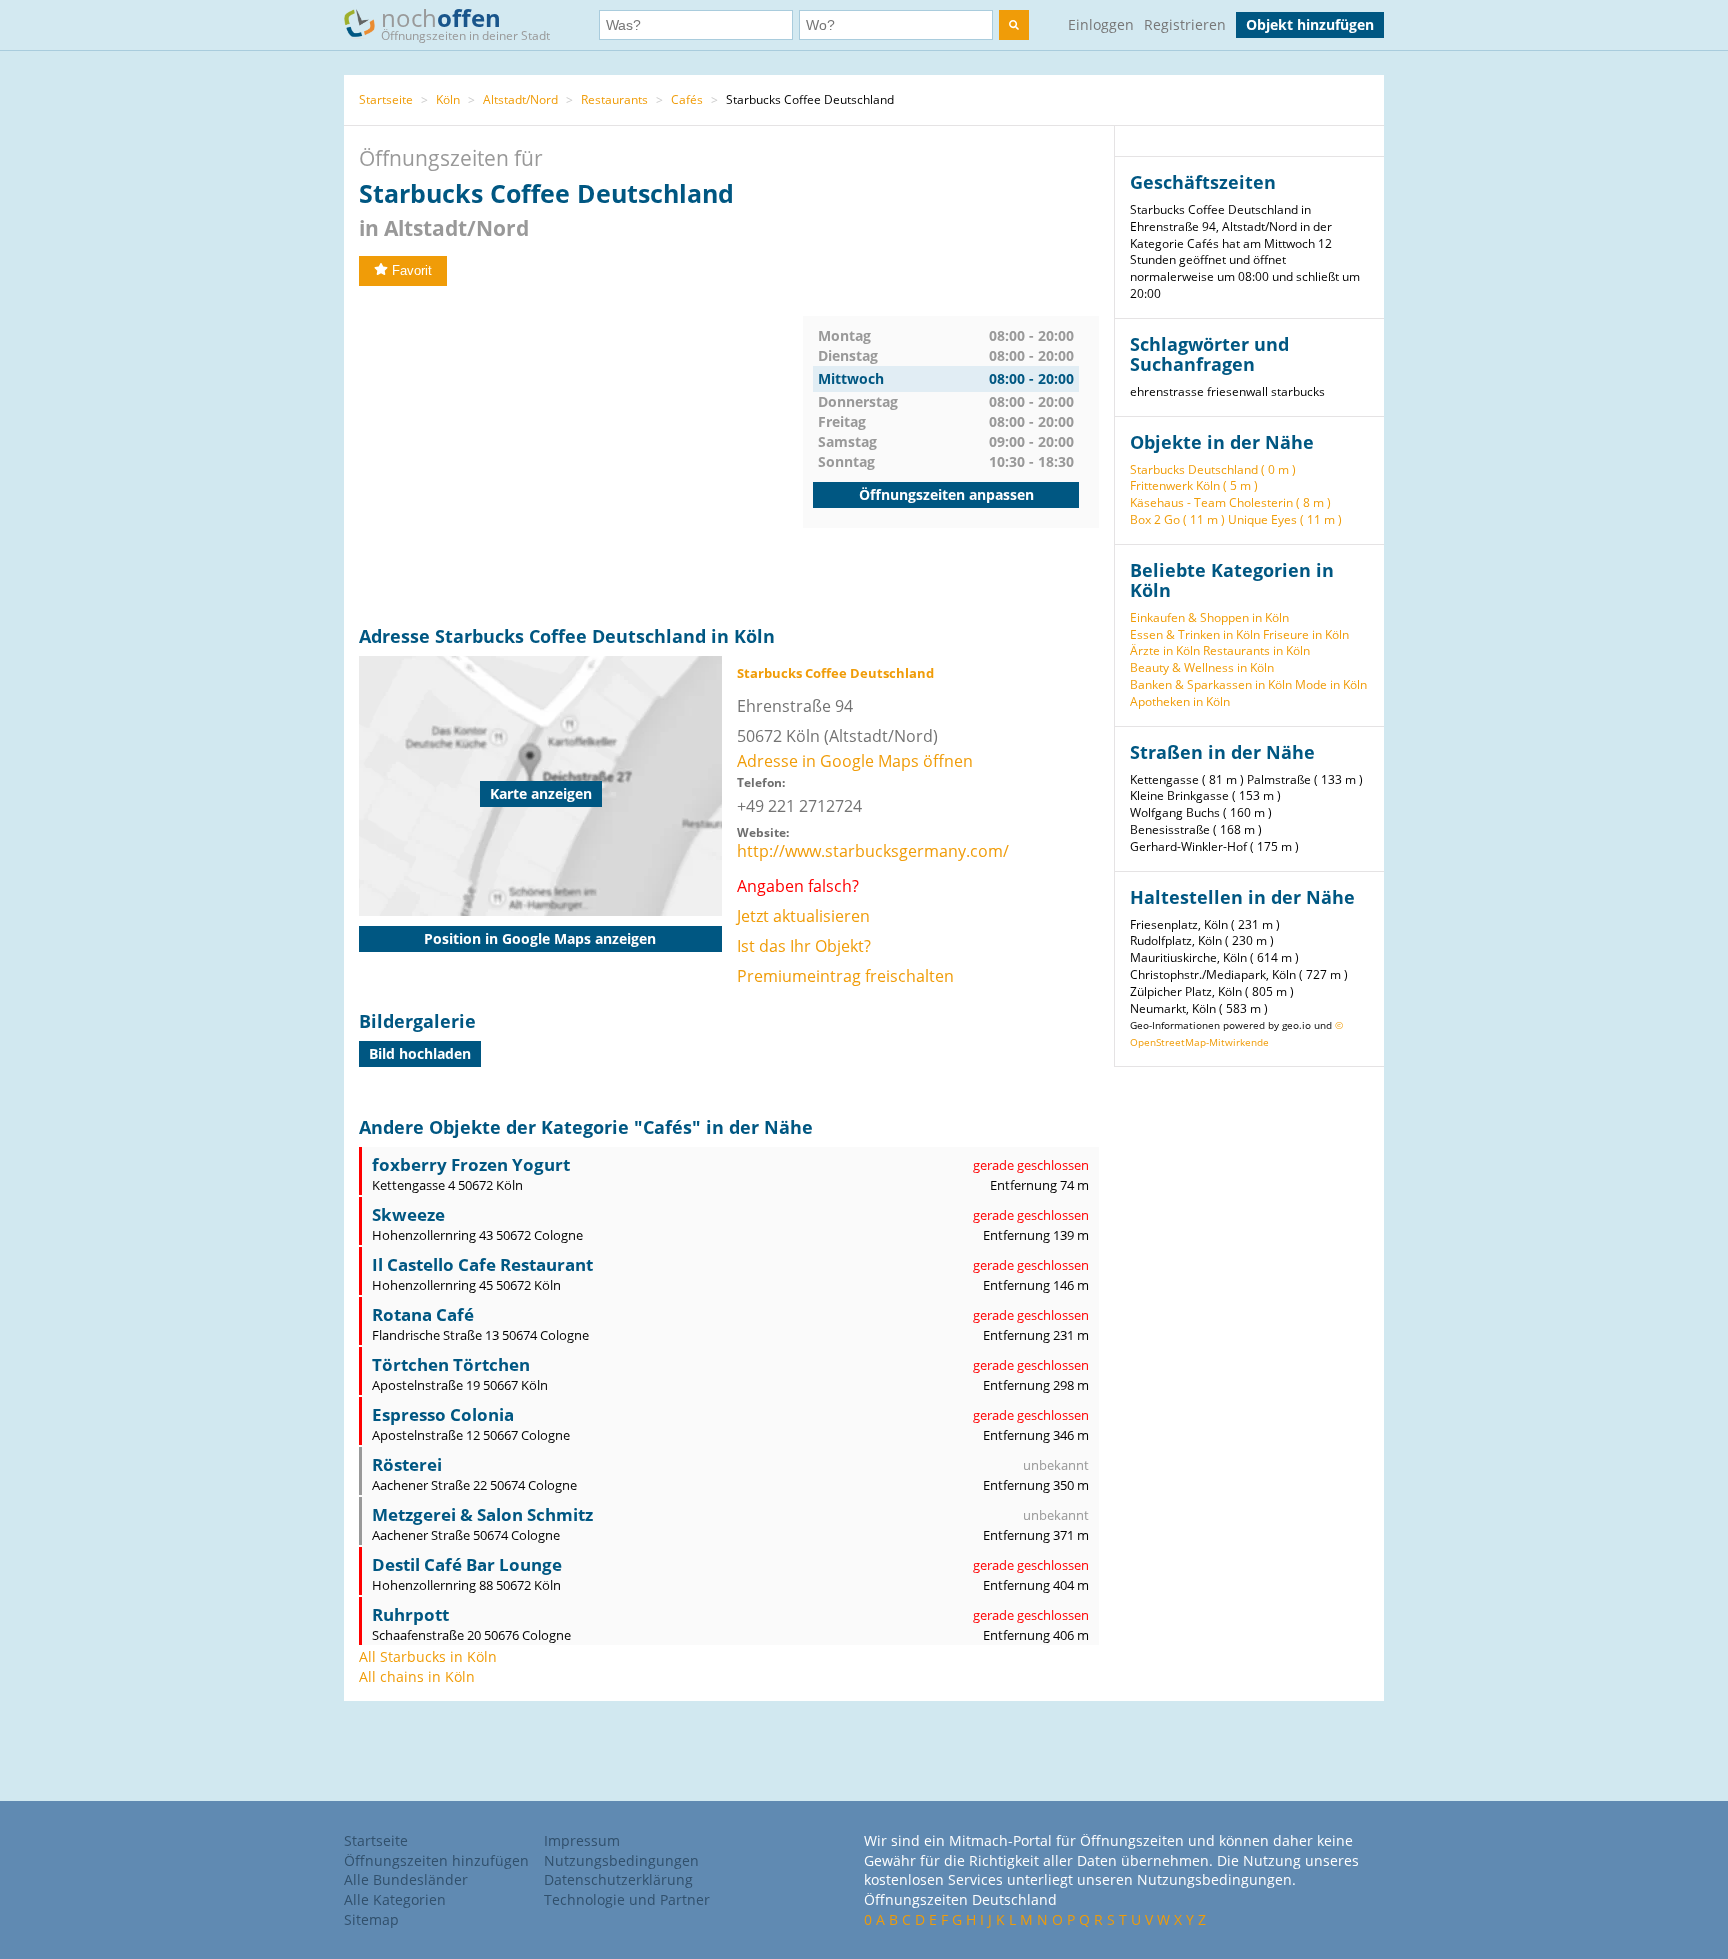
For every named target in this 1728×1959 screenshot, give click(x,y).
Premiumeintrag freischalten (845, 976)
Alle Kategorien (395, 1899)
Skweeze (408, 1214)
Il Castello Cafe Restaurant (482, 1264)
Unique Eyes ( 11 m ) (1285, 519)
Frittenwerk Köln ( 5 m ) (1194, 485)
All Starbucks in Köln (428, 1656)
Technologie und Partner (627, 1899)
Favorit (412, 270)
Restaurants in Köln (1256, 650)
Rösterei (407, 1464)
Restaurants (614, 99)
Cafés (687, 99)
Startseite (386, 99)
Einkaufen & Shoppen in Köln (1209, 617)
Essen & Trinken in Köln (1195, 634)
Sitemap (371, 1919)
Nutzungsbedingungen (621, 1860)
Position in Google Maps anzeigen (540, 938)
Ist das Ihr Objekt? (804, 946)
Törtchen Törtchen (451, 1364)
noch (465, 22)
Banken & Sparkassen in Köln (1211, 684)
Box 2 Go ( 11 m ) (1177, 519)
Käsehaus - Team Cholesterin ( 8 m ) (1230, 502)
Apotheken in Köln (1180, 701)
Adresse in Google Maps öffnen (855, 761)
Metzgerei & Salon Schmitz (482, 1514)
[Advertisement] (581, 456)
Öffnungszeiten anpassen (946, 494)
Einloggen (1101, 24)
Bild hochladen (420, 1053)
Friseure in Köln (1306, 634)
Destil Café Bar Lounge (467, 1564)
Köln (448, 99)
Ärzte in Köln (1165, 650)
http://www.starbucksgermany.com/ (873, 851)
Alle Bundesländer (406, 1879)
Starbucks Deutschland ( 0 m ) (1213, 469)
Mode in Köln (1331, 684)
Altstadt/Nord (520, 99)
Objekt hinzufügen (1310, 24)
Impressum (582, 1840)
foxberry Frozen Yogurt (471, 1164)
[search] (1014, 25)
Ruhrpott (410, 1614)
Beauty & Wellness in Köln (1202, 667)
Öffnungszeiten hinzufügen (436, 1860)
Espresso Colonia (443, 1414)
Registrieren (1185, 24)
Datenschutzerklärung (618, 1879)
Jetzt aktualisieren (803, 916)
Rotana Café (423, 1314)
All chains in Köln (417, 1676)
